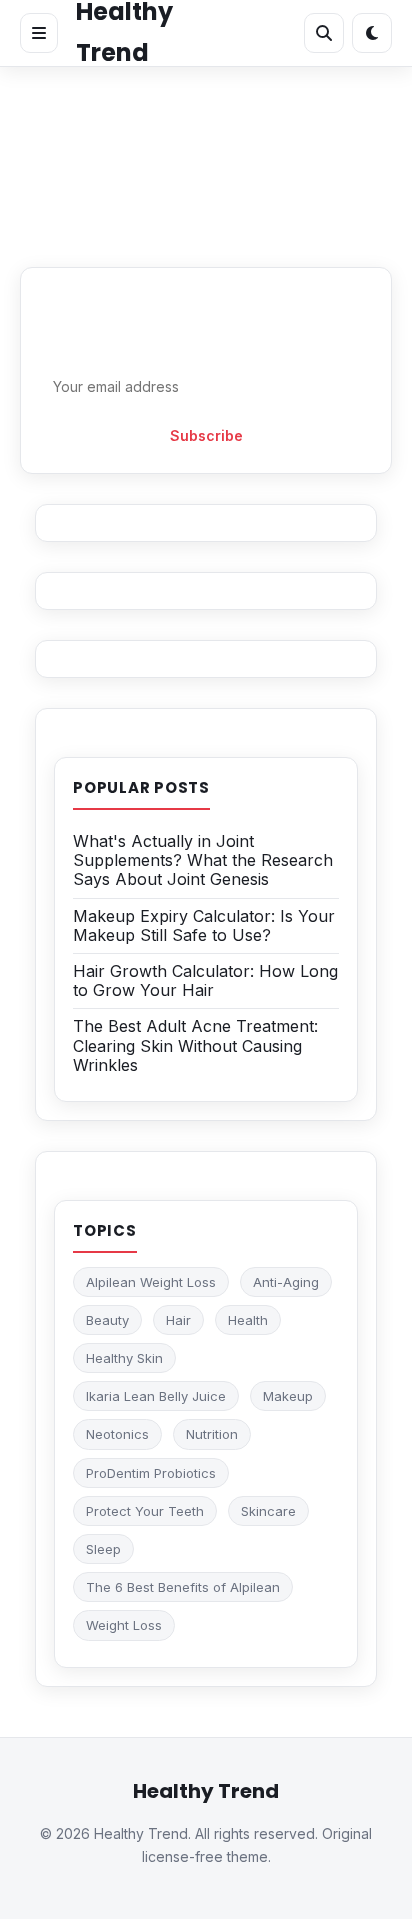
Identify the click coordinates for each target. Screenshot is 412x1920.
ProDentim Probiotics (151, 1473)
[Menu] (39, 33)
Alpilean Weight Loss (151, 1282)
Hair (178, 1320)
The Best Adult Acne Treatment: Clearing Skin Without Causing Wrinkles (195, 1045)
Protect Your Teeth (145, 1511)
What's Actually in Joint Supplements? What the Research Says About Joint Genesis (203, 860)
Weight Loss (124, 1625)
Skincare (268, 1511)
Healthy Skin (124, 1358)
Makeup (288, 1396)
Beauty (107, 1320)
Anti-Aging (286, 1282)
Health (248, 1320)
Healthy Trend (206, 1791)
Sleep (103, 1549)
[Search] (324, 33)
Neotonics (117, 1434)
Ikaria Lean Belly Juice (156, 1396)
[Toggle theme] (372, 33)
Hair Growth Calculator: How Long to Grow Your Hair (205, 980)
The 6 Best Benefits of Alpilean (183, 1587)
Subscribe (206, 435)
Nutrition (212, 1434)
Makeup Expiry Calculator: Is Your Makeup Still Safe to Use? (204, 925)
